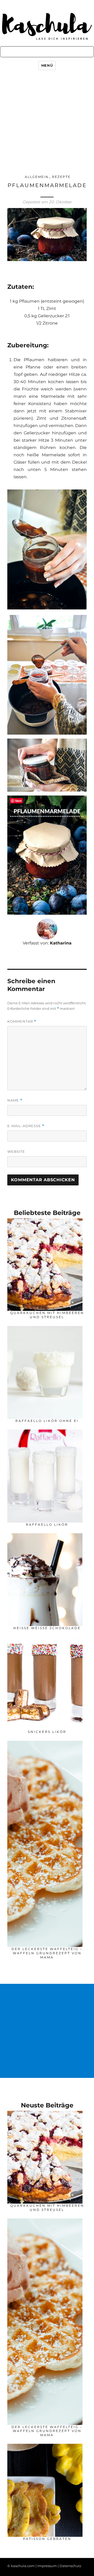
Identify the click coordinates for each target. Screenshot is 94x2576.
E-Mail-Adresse (26, 1126)
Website (16, 1151)
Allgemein (37, 177)
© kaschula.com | (22, 2566)
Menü (47, 65)
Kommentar (22, 1021)
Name (15, 1100)
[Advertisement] (47, 123)
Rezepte (61, 177)
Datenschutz (70, 2566)
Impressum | (48, 2566)
